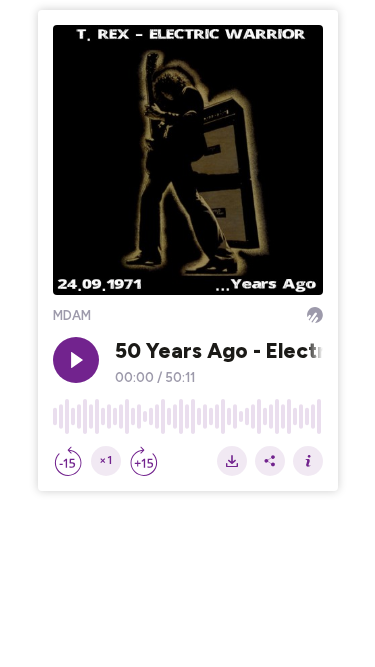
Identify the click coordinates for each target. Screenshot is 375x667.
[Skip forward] (144, 461)
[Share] (270, 461)
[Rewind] (68, 461)
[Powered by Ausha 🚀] (315, 315)
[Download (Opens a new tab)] (232, 461)
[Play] (76, 360)
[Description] (308, 461)
